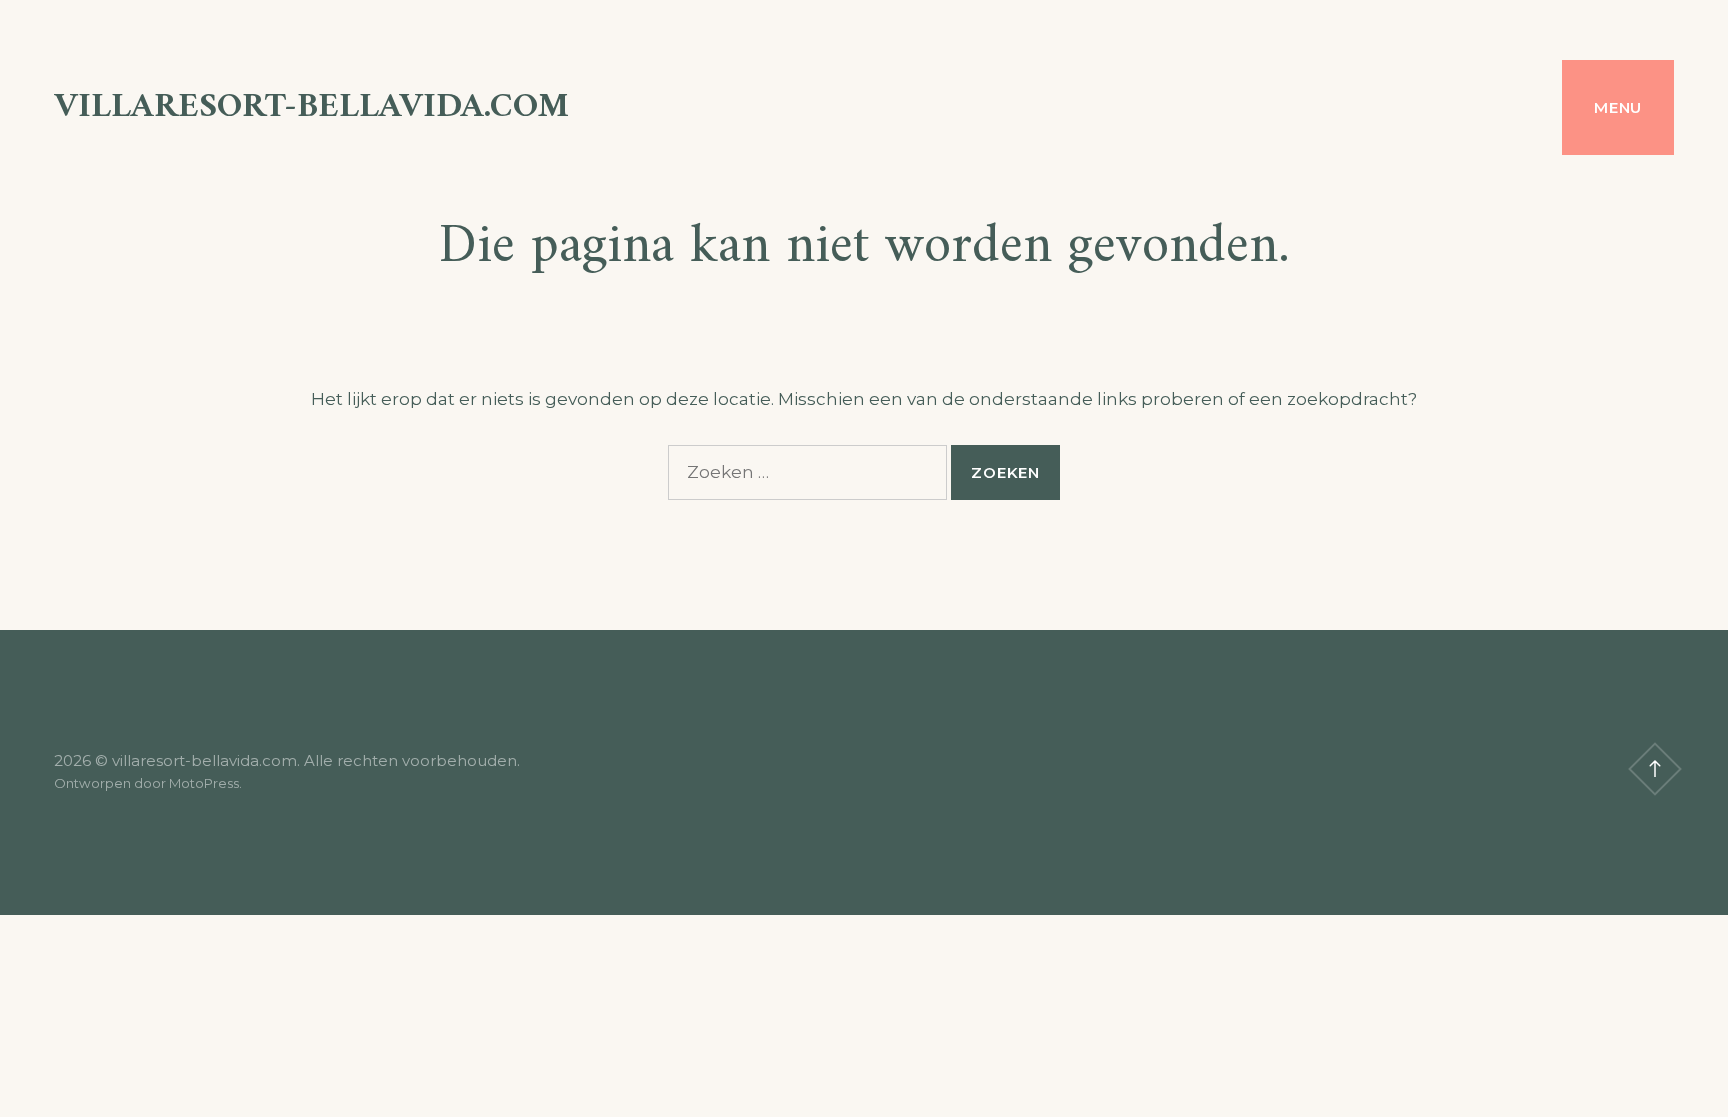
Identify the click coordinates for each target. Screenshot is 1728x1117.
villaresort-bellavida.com (311, 107)
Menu (1618, 107)
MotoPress (204, 783)
